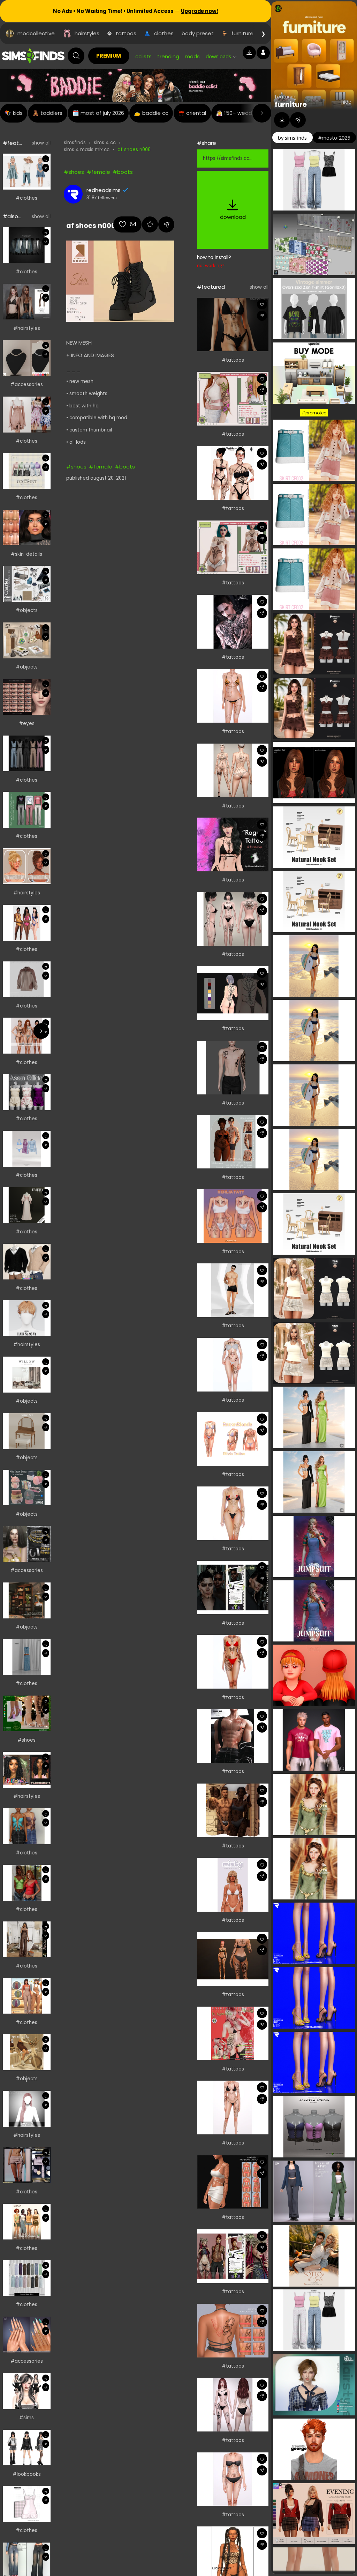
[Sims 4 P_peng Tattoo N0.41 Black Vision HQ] (233, 622)
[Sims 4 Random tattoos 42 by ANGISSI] (233, 2182)
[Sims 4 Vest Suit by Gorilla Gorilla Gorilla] (27, 754)
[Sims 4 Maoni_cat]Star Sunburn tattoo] (233, 1736)
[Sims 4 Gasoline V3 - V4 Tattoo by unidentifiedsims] (233, 2256)
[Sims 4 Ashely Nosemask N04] (27, 528)
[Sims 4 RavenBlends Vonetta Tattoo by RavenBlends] (233, 1513)
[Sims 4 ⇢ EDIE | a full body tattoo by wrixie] (233, 1810)
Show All (41, 143)
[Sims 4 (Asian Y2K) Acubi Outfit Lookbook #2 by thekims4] (27, 2448)
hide (346, 102)
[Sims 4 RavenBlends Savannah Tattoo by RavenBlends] (233, 1365)
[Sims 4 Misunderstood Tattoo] (233, 399)
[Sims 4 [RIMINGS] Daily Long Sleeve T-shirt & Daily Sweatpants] (27, 810)
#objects (27, 610)
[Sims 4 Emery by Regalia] (27, 1205)
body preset (198, 33)
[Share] (45, 168)
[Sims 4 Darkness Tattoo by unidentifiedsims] (233, 1588)
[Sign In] (263, 53)
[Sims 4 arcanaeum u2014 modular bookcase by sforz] (27, 1600)
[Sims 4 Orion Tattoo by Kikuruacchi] (233, 993)
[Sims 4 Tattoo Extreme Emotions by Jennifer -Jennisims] (233, 770)
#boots (123, 172)
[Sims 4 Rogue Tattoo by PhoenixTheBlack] (233, 844)
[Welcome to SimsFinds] (33, 56)
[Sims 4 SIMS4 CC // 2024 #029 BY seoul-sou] (27, 1657)
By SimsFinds (292, 138)
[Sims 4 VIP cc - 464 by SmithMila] (27, 1939)
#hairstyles (27, 328)
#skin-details (26, 554)
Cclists (143, 56)
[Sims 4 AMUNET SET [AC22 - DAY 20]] (27, 1544)
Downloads (218, 56)
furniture (242, 33)
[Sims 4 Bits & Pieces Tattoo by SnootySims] (233, 1959)
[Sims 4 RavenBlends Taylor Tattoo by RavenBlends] (233, 2479)
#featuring (17, 143)
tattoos (126, 33)
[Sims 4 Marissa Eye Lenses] (27, 697)
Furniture (291, 104)
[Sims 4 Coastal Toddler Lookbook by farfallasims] (27, 172)
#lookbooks (27, 2474)
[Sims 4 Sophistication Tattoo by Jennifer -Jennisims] (233, 919)
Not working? (211, 265)
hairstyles (87, 33)
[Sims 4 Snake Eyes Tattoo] (233, 547)
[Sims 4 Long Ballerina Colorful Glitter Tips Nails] (27, 2335)
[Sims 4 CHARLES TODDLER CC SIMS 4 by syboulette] (27, 584)
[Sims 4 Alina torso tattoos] (233, 325)
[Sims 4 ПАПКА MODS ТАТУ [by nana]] (233, 473)
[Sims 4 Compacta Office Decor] (27, 640)
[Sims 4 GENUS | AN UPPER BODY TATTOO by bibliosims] (233, 1142)
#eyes (27, 724)
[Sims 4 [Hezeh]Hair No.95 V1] (27, 1318)
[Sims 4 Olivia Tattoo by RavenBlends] (233, 1439)
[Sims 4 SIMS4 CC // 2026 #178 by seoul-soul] (27, 1149)
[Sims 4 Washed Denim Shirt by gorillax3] (27, 245)
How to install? (214, 257)
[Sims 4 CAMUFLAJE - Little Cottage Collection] (27, 1996)
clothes (164, 33)
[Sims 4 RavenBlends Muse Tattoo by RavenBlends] (233, 1662)
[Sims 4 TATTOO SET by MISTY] (233, 1885)
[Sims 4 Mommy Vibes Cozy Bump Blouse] (27, 1883)
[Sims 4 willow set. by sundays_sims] (27, 1375)
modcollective (36, 33)
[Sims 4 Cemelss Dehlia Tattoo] (233, 1216)
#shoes (26, 1740)
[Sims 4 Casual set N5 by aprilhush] (27, 979)
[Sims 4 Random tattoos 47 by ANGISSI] (233, 2331)
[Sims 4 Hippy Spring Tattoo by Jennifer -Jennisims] (233, 2405)
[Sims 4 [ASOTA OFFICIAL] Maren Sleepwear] (27, 1092)
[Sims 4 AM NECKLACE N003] (27, 358)
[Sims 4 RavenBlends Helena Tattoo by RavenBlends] (233, 696)
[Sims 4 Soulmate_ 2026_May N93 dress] (27, 2504)
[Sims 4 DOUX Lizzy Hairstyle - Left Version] (27, 2109)
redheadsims (104, 190)
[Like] (45, 159)
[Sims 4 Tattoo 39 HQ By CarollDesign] (233, 1290)
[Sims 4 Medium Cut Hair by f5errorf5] (27, 866)
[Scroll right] (262, 113)
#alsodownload (23, 216)
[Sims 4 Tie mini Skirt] (27, 2165)
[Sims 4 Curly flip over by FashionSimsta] (27, 1770)
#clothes (26, 198)
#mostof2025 (334, 138)
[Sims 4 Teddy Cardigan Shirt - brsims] (27, 1262)
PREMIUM (109, 56)
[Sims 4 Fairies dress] (27, 415)
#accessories (27, 385)
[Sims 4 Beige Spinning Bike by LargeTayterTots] (27, 2052)
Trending (168, 56)
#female (98, 172)
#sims (26, 2418)
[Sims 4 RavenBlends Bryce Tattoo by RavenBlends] (233, 2108)
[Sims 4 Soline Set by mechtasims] (27, 1431)
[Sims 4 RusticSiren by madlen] (27, 2222)
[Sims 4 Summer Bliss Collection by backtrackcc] (27, 923)
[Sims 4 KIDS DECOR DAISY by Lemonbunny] (27, 1488)
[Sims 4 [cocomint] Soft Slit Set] (27, 471)
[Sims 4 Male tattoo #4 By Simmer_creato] (233, 1068)
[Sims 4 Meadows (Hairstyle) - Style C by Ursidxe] (27, 302)
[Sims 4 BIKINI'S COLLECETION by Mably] (27, 1036)
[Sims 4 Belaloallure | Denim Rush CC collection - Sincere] (27, 1826)
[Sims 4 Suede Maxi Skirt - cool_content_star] (27, 2278)
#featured (211, 287)
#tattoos (233, 360)
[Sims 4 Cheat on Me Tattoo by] (233, 2034)
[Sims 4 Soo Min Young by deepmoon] (27, 2391)
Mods (192, 56)
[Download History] (249, 53)
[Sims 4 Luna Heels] (27, 1714)
